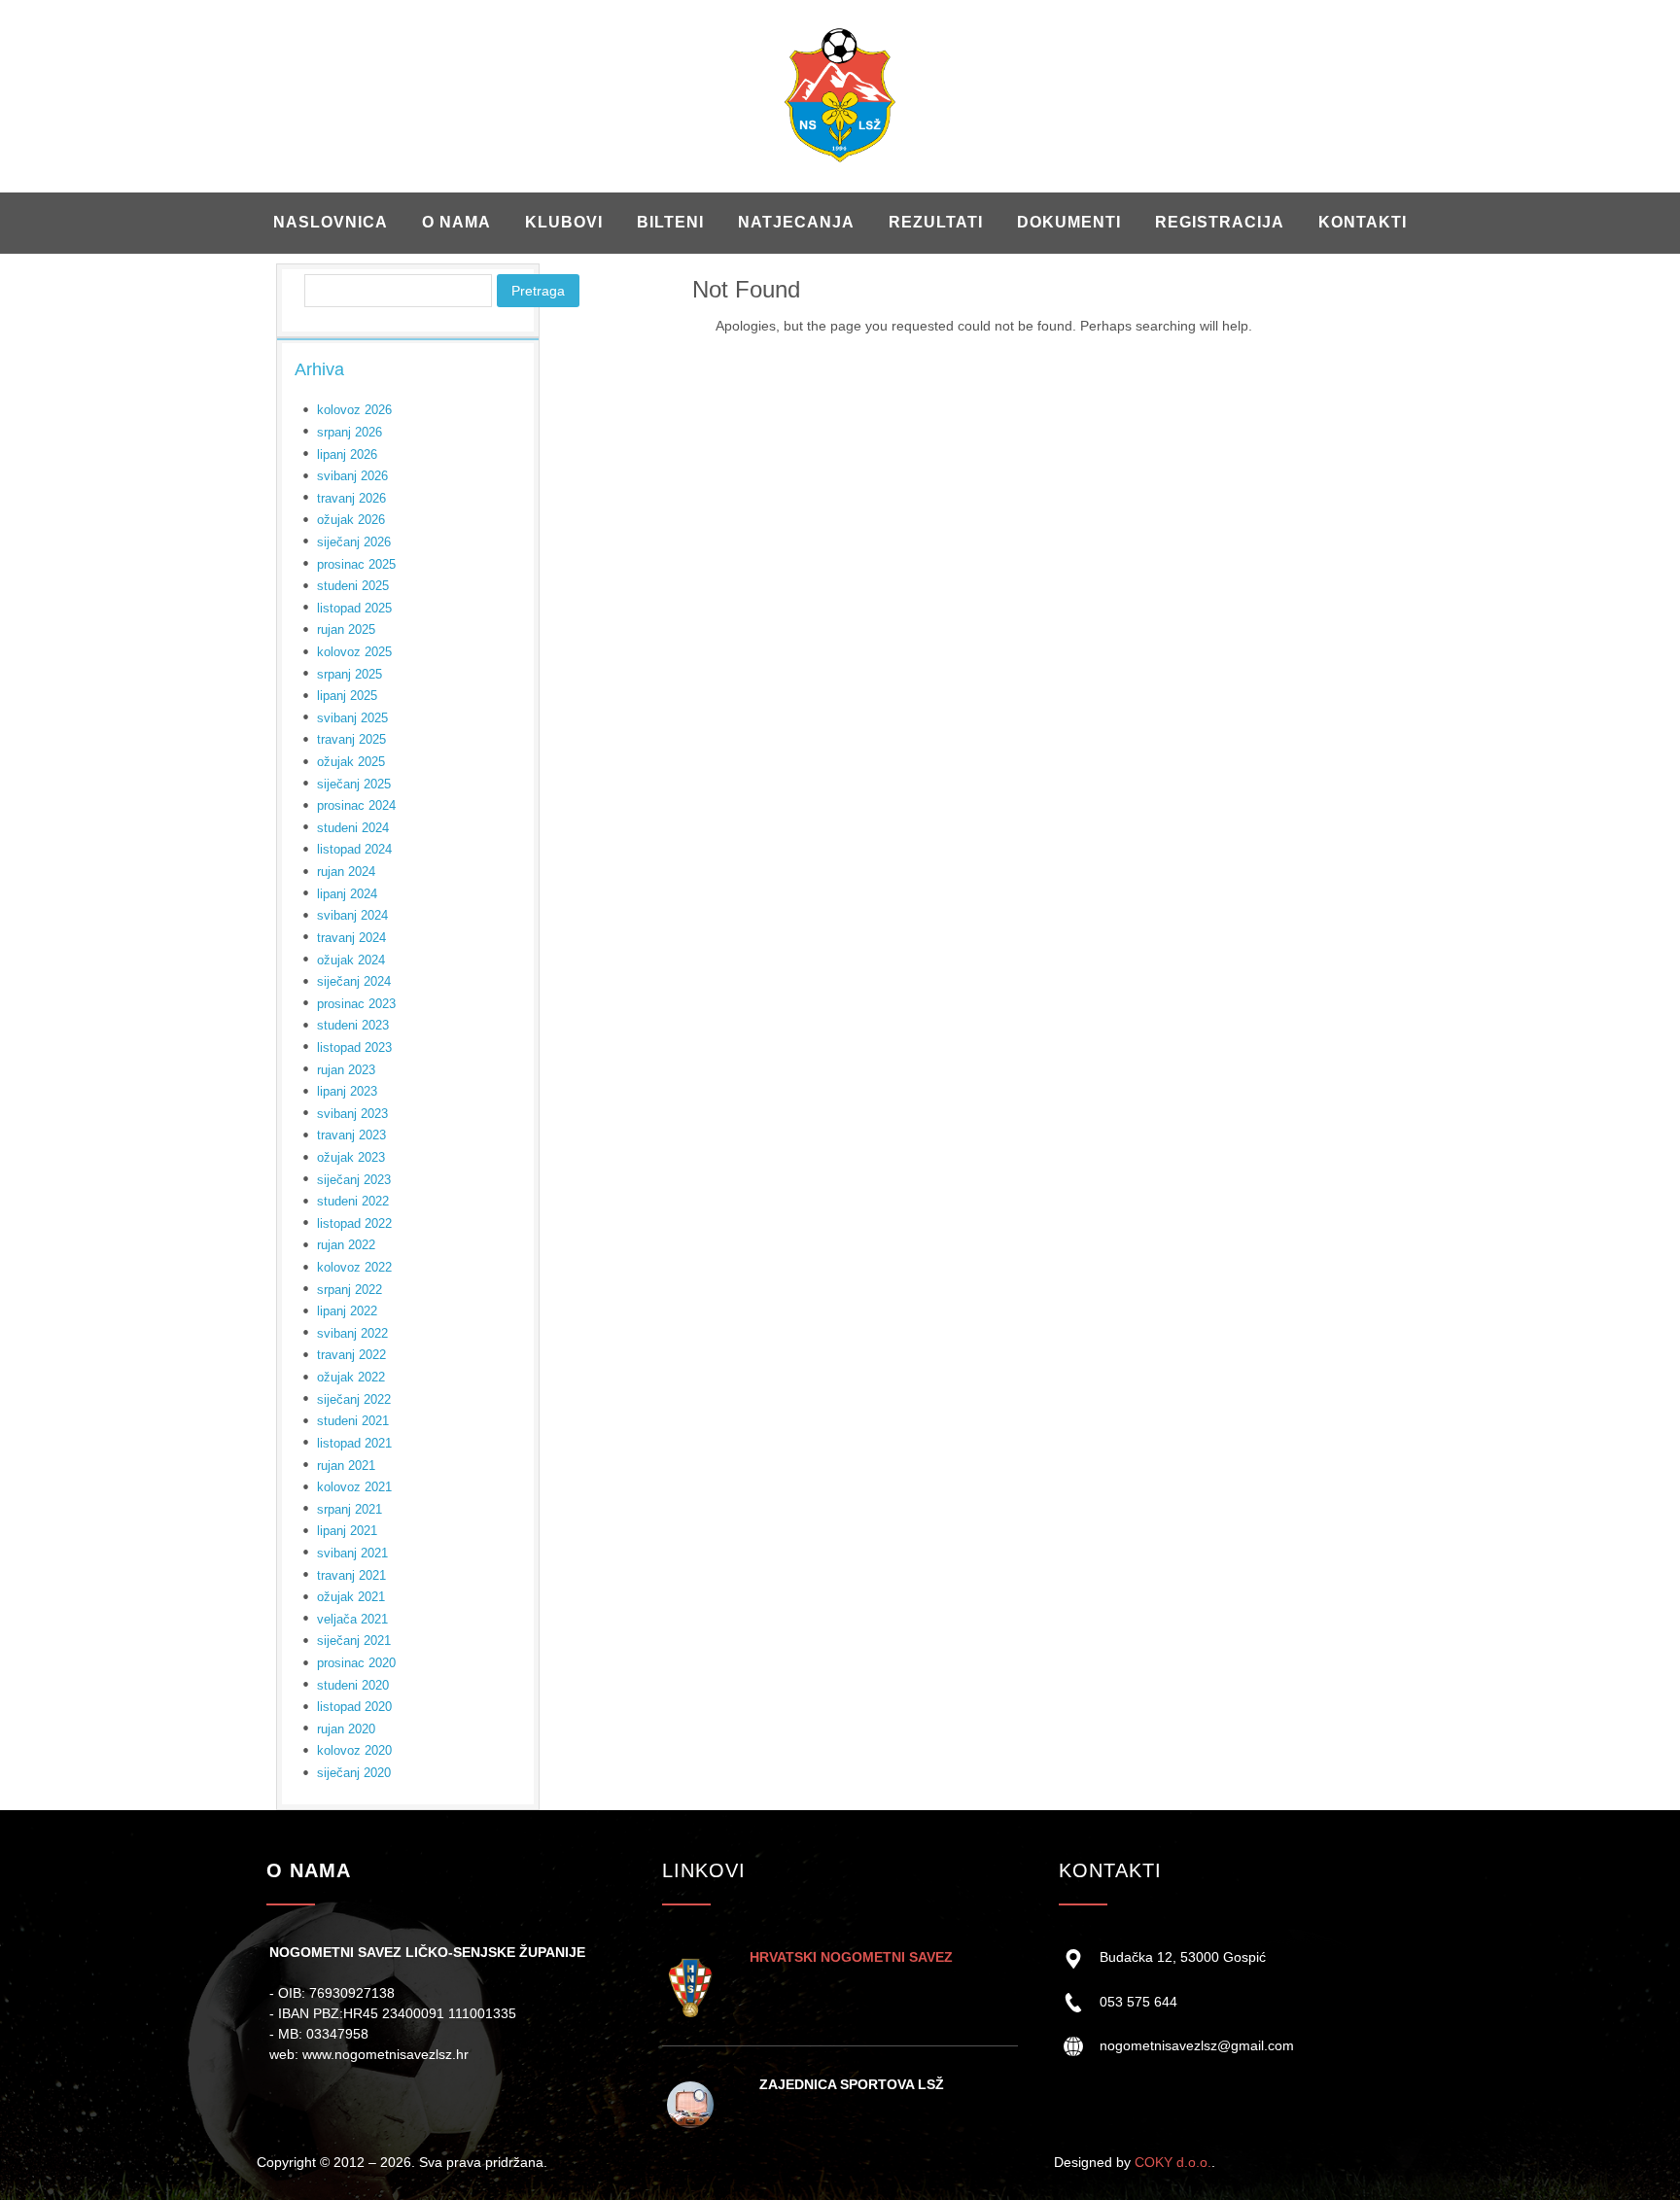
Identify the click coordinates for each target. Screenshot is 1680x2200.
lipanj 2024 (347, 894)
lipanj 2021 (347, 1531)
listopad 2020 (354, 1707)
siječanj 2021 (354, 1641)
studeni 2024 (353, 828)
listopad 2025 (354, 608)
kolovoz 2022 (354, 1267)
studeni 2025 (353, 586)
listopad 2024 (354, 849)
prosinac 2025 (356, 564)
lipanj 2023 (347, 1091)
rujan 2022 (346, 1245)
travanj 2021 (351, 1575)
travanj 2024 (351, 938)
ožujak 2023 (351, 1157)
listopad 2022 (354, 1223)
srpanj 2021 (350, 1509)
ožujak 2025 (351, 762)
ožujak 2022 (351, 1377)
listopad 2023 (354, 1048)
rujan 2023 (346, 1070)
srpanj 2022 (350, 1290)
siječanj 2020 (354, 1773)
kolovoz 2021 (354, 1487)
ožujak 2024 (351, 960)
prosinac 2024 (356, 805)
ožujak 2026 (351, 520)
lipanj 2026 (347, 454)
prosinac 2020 (356, 1663)
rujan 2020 (346, 1729)
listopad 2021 (354, 1443)
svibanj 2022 (352, 1333)
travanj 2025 (351, 739)
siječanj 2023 (354, 1180)
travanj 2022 (351, 1355)
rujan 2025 (346, 629)
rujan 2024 (346, 872)
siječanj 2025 (354, 784)
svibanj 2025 (352, 718)
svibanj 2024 (352, 915)
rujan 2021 (346, 1466)
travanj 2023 (351, 1135)
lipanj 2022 (347, 1311)
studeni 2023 (353, 1025)
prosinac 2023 (356, 1004)
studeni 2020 (353, 1685)
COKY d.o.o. (1173, 2162)
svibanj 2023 (352, 1114)
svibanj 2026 (352, 476)
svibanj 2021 (352, 1553)
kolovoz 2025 (354, 652)
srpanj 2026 (350, 432)
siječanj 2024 (354, 981)
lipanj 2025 (347, 696)
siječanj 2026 (354, 542)
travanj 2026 (351, 498)
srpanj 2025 (350, 674)
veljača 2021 (352, 1619)
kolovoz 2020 (354, 1750)
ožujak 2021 (351, 1597)
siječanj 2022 (354, 1399)
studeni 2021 (353, 1421)
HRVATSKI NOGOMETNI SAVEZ (851, 1957)
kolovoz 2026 (354, 410)
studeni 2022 (353, 1201)
